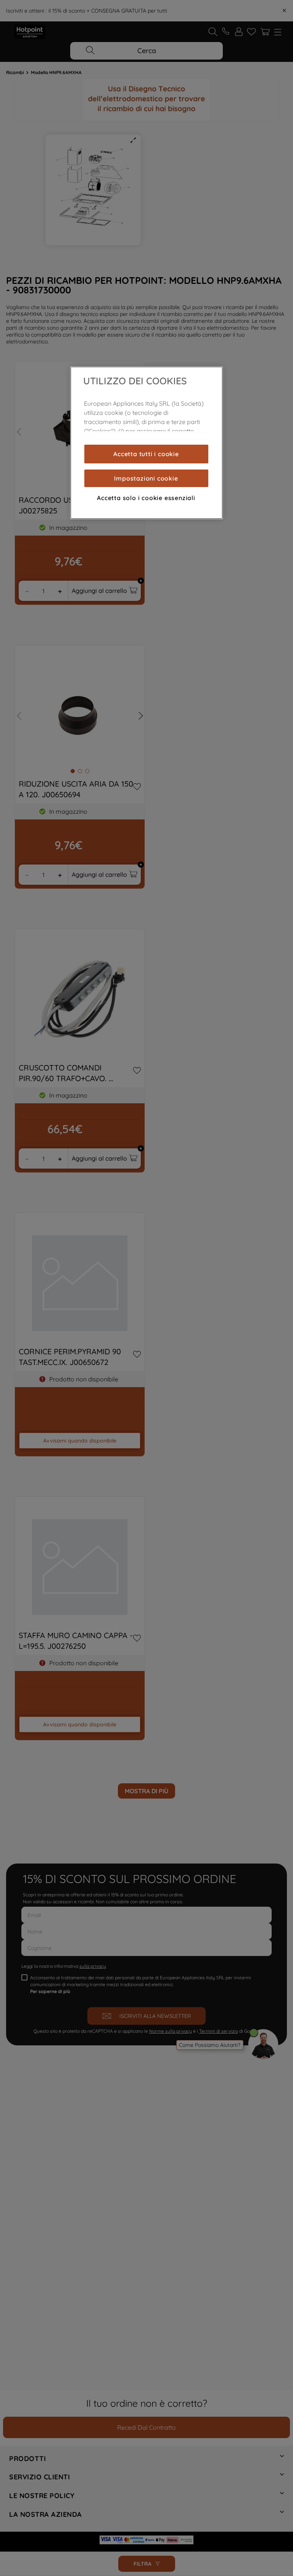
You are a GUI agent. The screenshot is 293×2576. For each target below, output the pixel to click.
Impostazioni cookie (146, 478)
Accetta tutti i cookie (146, 454)
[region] (146, 443)
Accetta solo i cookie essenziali (146, 498)
